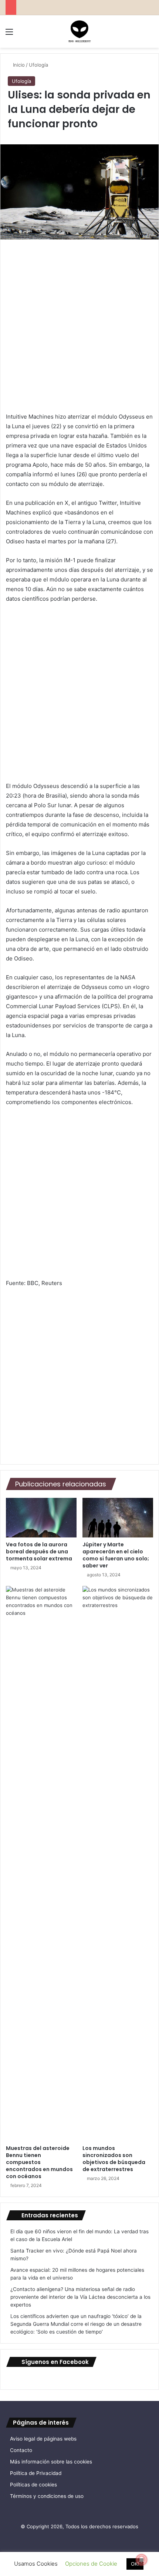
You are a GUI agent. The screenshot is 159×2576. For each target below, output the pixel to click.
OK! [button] (135, 2564)
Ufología (38, 65)
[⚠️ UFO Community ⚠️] (79, 31)
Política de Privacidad (36, 2473)
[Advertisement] (79, 329)
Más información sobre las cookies (51, 2462)
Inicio (18, 65)
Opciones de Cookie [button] (91, 2564)
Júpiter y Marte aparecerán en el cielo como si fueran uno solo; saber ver (116, 1555)
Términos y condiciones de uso (47, 2496)
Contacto (21, 2450)
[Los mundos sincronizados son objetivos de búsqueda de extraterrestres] (118, 1864)
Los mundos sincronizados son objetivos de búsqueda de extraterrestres (114, 2159)
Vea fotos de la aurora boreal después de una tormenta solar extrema (39, 1552)
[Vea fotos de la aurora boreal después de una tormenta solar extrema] (41, 1518)
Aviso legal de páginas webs (43, 2439)
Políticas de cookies (33, 2485)
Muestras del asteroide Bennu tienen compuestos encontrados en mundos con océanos (39, 2162)
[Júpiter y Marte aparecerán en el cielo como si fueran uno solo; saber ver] (118, 1518)
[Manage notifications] (142, 2560)
